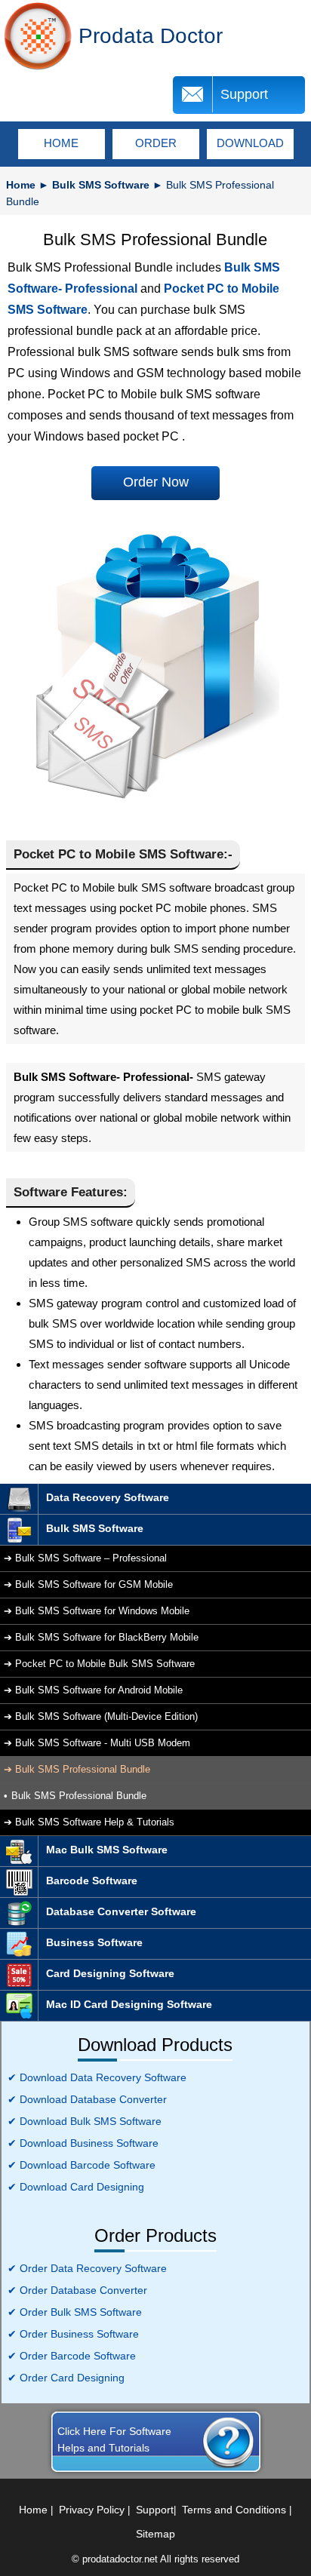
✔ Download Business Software (83, 2143)
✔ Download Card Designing (76, 2187)
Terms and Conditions (234, 2510)
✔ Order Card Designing (66, 2378)
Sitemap (155, 2534)
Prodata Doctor (151, 36)
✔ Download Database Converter (87, 2099)
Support (244, 94)
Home (21, 185)
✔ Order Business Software (73, 2334)
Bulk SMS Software (101, 185)
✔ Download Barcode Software (82, 2165)
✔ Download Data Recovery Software (97, 2077)
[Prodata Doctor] (38, 36)
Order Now (156, 482)
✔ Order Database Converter (77, 2290)
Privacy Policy (92, 2510)
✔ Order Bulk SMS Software (75, 2312)
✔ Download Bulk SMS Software (85, 2121)
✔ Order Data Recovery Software (87, 2268)
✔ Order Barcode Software (72, 2356)
